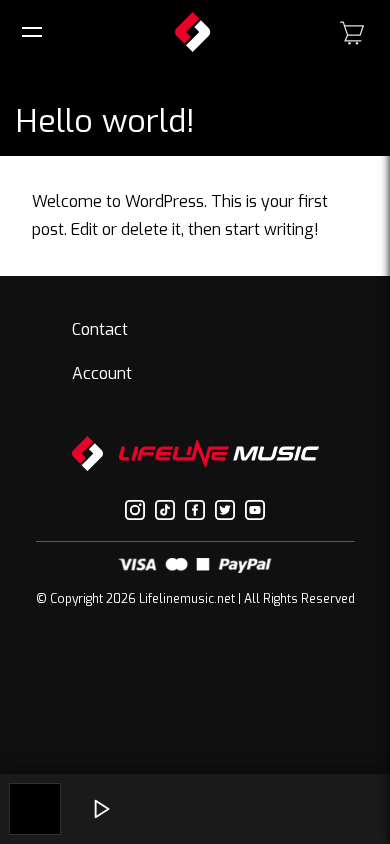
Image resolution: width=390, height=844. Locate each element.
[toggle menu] (35, 32)
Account (102, 373)
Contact (100, 329)
